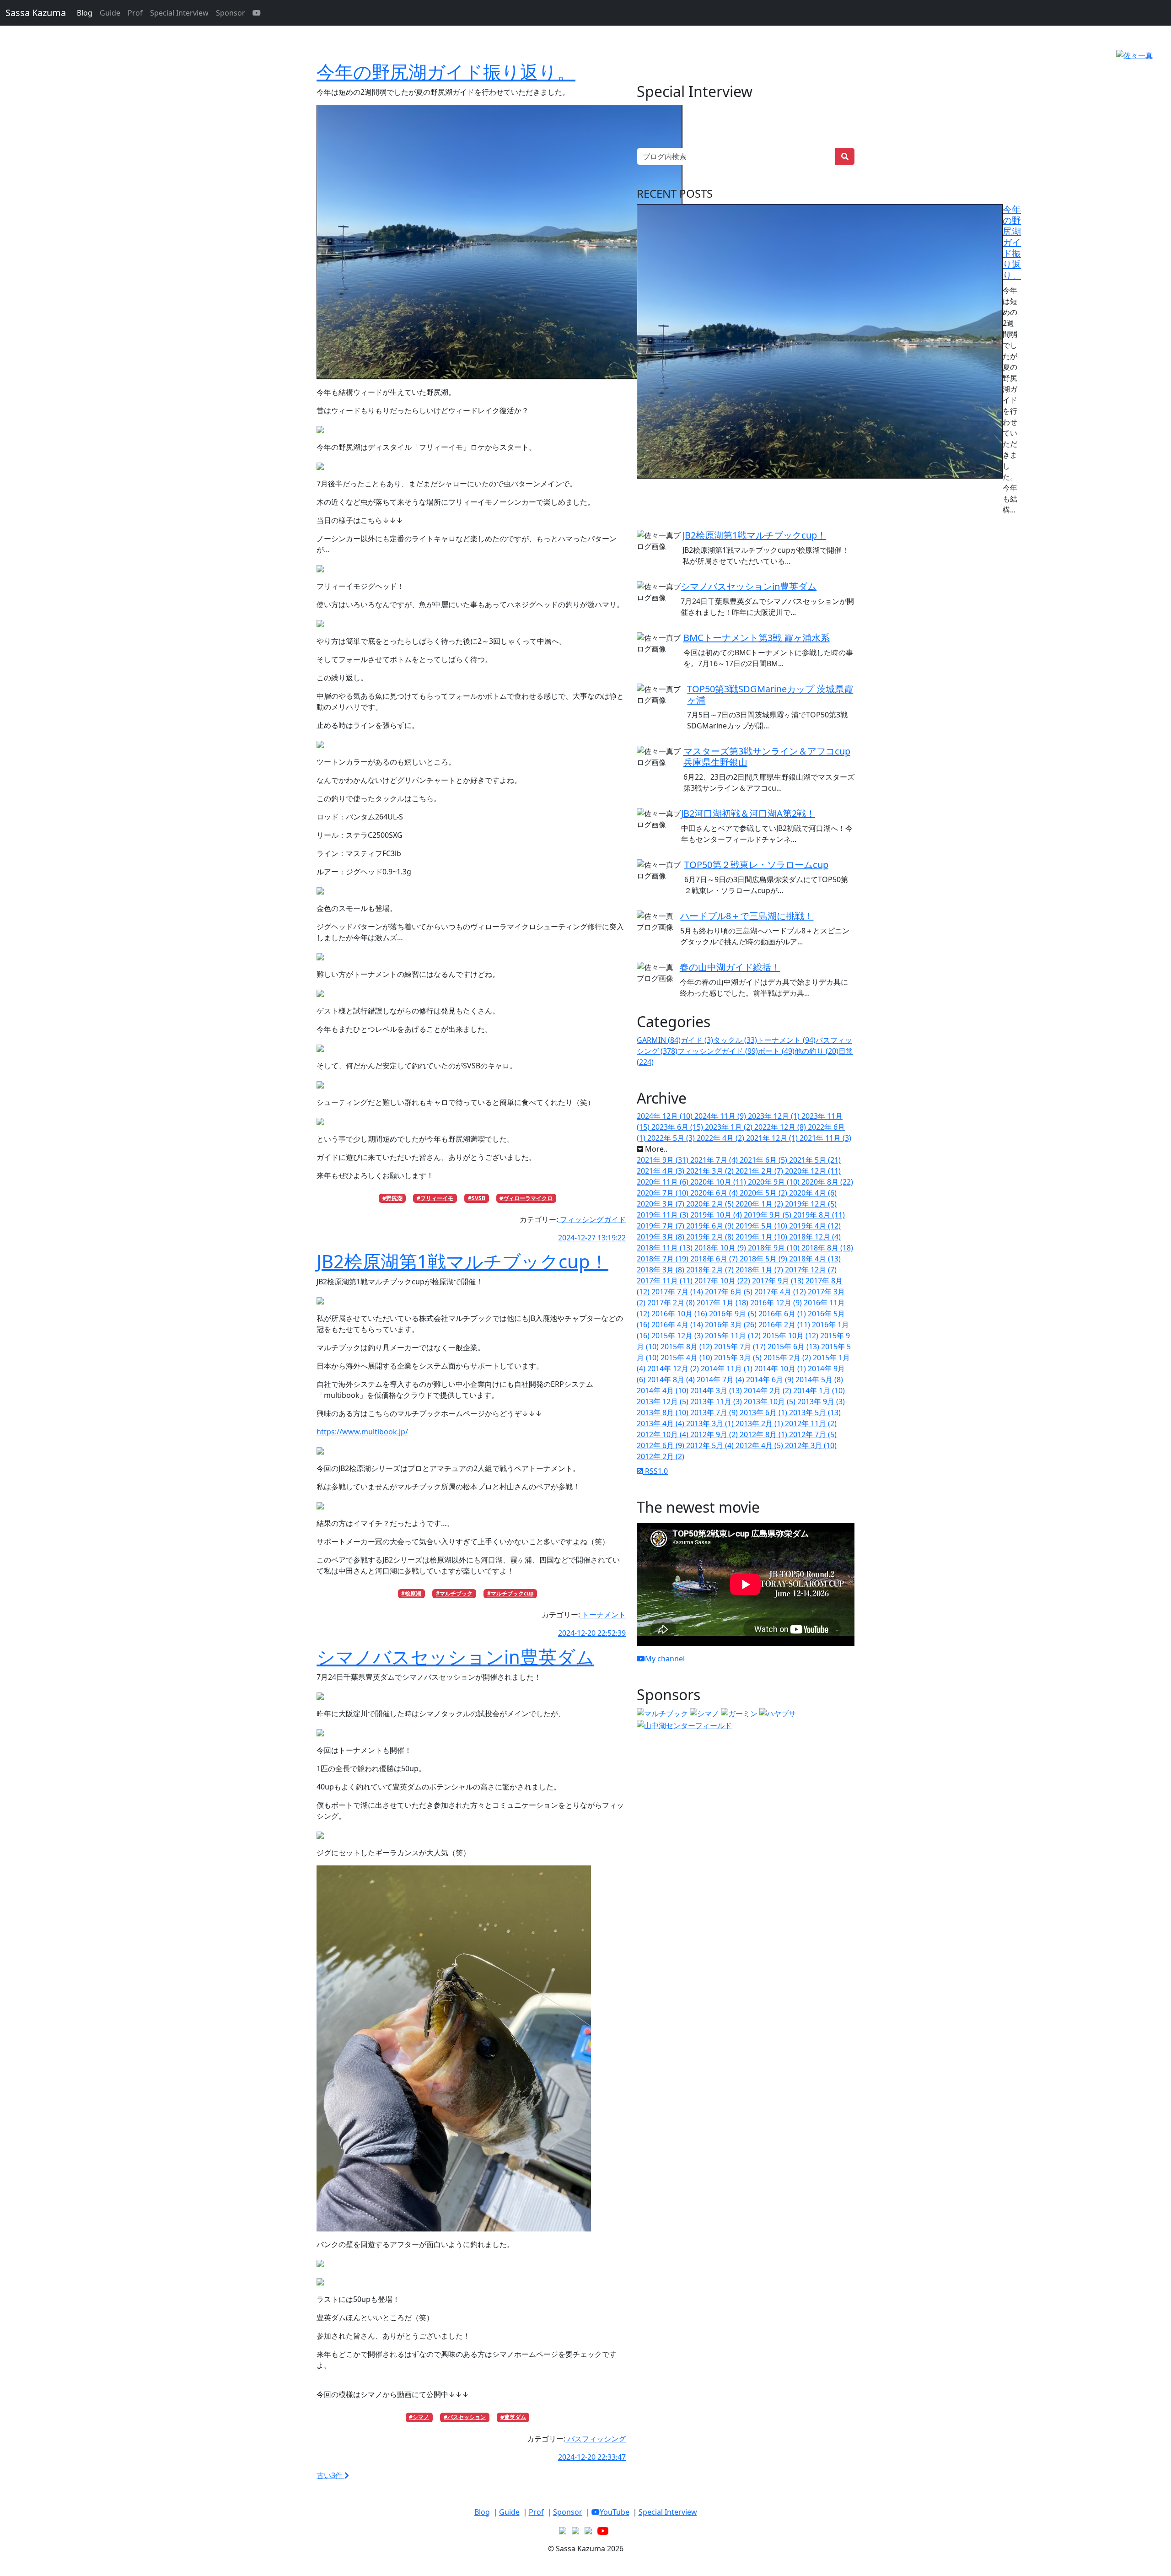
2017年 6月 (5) (730, 1292)
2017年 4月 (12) (781, 1292)
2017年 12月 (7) (811, 1270)
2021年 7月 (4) (715, 1160)
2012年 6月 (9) (661, 1445)
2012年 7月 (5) (813, 1434)
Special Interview (179, 13)
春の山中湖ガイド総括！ (730, 967)
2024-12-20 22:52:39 (592, 1633)
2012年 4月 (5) (760, 1445)
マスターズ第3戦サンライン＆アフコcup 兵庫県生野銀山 (767, 757)
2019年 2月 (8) (711, 1237)
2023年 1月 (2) (730, 1127)
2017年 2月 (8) (672, 1303)
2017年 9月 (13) (779, 1281)
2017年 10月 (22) (723, 1281)
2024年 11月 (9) (721, 1116)
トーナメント (603, 1615)
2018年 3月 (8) (661, 1270)
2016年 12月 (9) (777, 1303)
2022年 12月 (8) (781, 1127)
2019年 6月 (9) (711, 1226)
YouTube (615, 2512)
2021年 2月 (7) (760, 1171)
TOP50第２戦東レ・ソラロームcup (756, 865)
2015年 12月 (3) (678, 1336)
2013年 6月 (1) (764, 1412)
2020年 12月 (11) (813, 1171)
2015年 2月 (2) (788, 1358)
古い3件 (330, 2475)
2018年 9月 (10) (775, 1248)
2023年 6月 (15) (678, 1127)
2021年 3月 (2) (711, 1171)
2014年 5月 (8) (819, 1380)
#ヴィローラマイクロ (526, 1198)
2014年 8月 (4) (672, 1380)
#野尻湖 (392, 1198)
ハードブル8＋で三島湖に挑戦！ (747, 916)
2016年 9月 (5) (734, 1314)
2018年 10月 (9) (721, 1248)
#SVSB (477, 1198)
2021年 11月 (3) (825, 1138)
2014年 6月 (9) (771, 1380)
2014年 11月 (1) (728, 1369)
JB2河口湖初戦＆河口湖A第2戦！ (748, 813)
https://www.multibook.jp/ (362, 1432)
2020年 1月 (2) (760, 1204)
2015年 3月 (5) (739, 1358)
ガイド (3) (697, 1040)
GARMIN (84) (659, 1040)
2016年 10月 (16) (680, 1314)
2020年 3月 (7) (661, 1204)
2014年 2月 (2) (768, 1390)
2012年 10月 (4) (663, 1434)
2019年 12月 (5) (811, 1204)
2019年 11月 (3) (663, 1215)
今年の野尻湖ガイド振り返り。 (446, 72)
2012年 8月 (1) (764, 1434)
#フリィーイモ (435, 1198)
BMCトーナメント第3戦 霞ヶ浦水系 (757, 638)
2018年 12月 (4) (815, 1237)
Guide (110, 13)
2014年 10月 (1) (781, 1369)
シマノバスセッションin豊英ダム (455, 1657)
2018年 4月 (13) (815, 1259)
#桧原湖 (411, 1593)
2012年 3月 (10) (811, 1445)
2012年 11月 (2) (811, 1423)
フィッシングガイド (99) (718, 1051)
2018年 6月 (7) (715, 1259)
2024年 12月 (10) (666, 1116)
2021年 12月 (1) (773, 1138)
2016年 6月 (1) (783, 1314)
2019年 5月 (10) (762, 1226)
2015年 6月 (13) (794, 1347)
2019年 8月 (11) (819, 1215)
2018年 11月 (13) (666, 1248)
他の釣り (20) (816, 1051)
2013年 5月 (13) (815, 1412)
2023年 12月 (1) (775, 1116)
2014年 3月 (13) (717, 1390)
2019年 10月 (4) (717, 1215)
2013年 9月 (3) (821, 1401)
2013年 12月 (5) (663, 1401)
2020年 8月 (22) (827, 1182)
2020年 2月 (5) (711, 1204)
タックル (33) (735, 1040)
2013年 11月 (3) (717, 1401)
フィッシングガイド (592, 1219)
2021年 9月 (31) (663, 1160)
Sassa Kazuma (36, 13)
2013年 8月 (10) (663, 1412)
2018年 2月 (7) (711, 1270)
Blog (85, 13)
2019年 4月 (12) (815, 1226)
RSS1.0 (655, 1471)
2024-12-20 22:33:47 (592, 2457)
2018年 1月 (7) (760, 1270)
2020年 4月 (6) (813, 1193)
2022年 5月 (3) (672, 1138)
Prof (135, 13)
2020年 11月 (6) (663, 1182)
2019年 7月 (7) (661, 1226)
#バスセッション (465, 2417)
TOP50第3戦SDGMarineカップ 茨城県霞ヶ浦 (770, 694)
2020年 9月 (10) (775, 1182)
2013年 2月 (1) (760, 1423)
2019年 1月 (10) (762, 1237)
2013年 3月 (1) (711, 1423)
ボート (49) (776, 1051)
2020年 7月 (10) (663, 1193)
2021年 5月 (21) (815, 1160)
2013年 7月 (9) (715, 1412)
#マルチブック (454, 1593)
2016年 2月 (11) (785, 1325)
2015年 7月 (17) (741, 1347)
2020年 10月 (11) (719, 1182)
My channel (665, 1659)
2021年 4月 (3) (661, 1171)
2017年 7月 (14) (678, 1292)
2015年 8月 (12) (687, 1347)
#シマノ (419, 2417)
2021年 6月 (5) (764, 1160)
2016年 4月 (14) (678, 1325)
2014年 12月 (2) (674, 1369)
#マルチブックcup (510, 1593)
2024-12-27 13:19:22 (592, 1238)
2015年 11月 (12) (734, 1336)
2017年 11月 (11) (666, 1281)
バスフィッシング (596, 2439)
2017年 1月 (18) (723, 1303)
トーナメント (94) (786, 1040)
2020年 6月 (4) (715, 1193)
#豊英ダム (513, 2417)
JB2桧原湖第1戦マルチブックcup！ (462, 1261)
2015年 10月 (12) (791, 1336)
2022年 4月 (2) (721, 1138)
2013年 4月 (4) (661, 1423)
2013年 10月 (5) (771, 1401)
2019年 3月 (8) (661, 1237)
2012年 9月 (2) (715, 1434)
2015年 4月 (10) (687, 1358)
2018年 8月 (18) (827, 1248)
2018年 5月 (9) (764, 1259)
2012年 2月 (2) (661, 1456)
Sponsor (231, 13)
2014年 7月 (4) (721, 1380)
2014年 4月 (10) (663, 1390)
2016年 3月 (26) (732, 1325)
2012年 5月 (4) (711, 1445)
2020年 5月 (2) (764, 1193)
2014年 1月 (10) (819, 1390)
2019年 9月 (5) (768, 1215)
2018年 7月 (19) (663, 1259)
